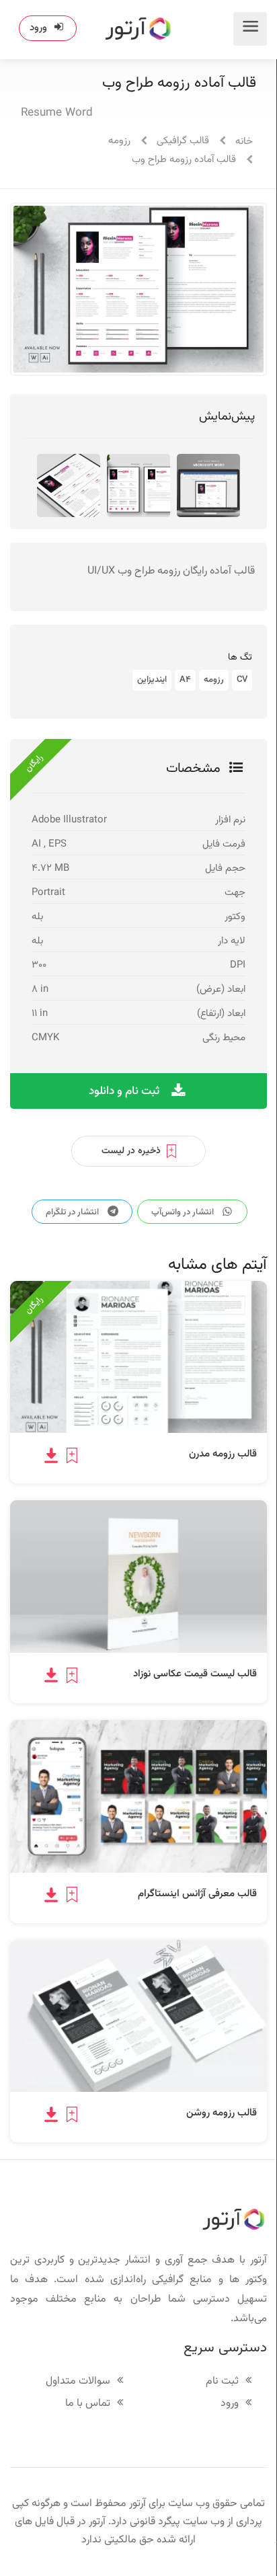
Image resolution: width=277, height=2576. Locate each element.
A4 (185, 680)
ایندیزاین (152, 680)
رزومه (119, 141)
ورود (38, 28)
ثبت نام (222, 2382)
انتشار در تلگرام (73, 1212)
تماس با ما (88, 2404)
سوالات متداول (78, 2382)
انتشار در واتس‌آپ (184, 1212)
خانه (244, 142)
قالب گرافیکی (183, 141)
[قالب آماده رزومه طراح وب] (70, 486)
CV (242, 680)
